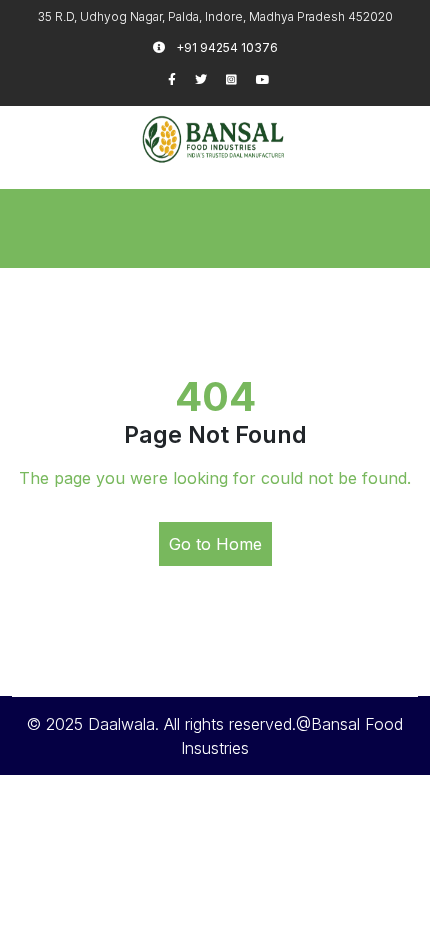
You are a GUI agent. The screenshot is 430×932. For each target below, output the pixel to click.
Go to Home (215, 544)
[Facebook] (181, 79)
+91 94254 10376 (225, 47)
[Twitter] (210, 79)
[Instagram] (241, 79)
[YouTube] (271, 79)
